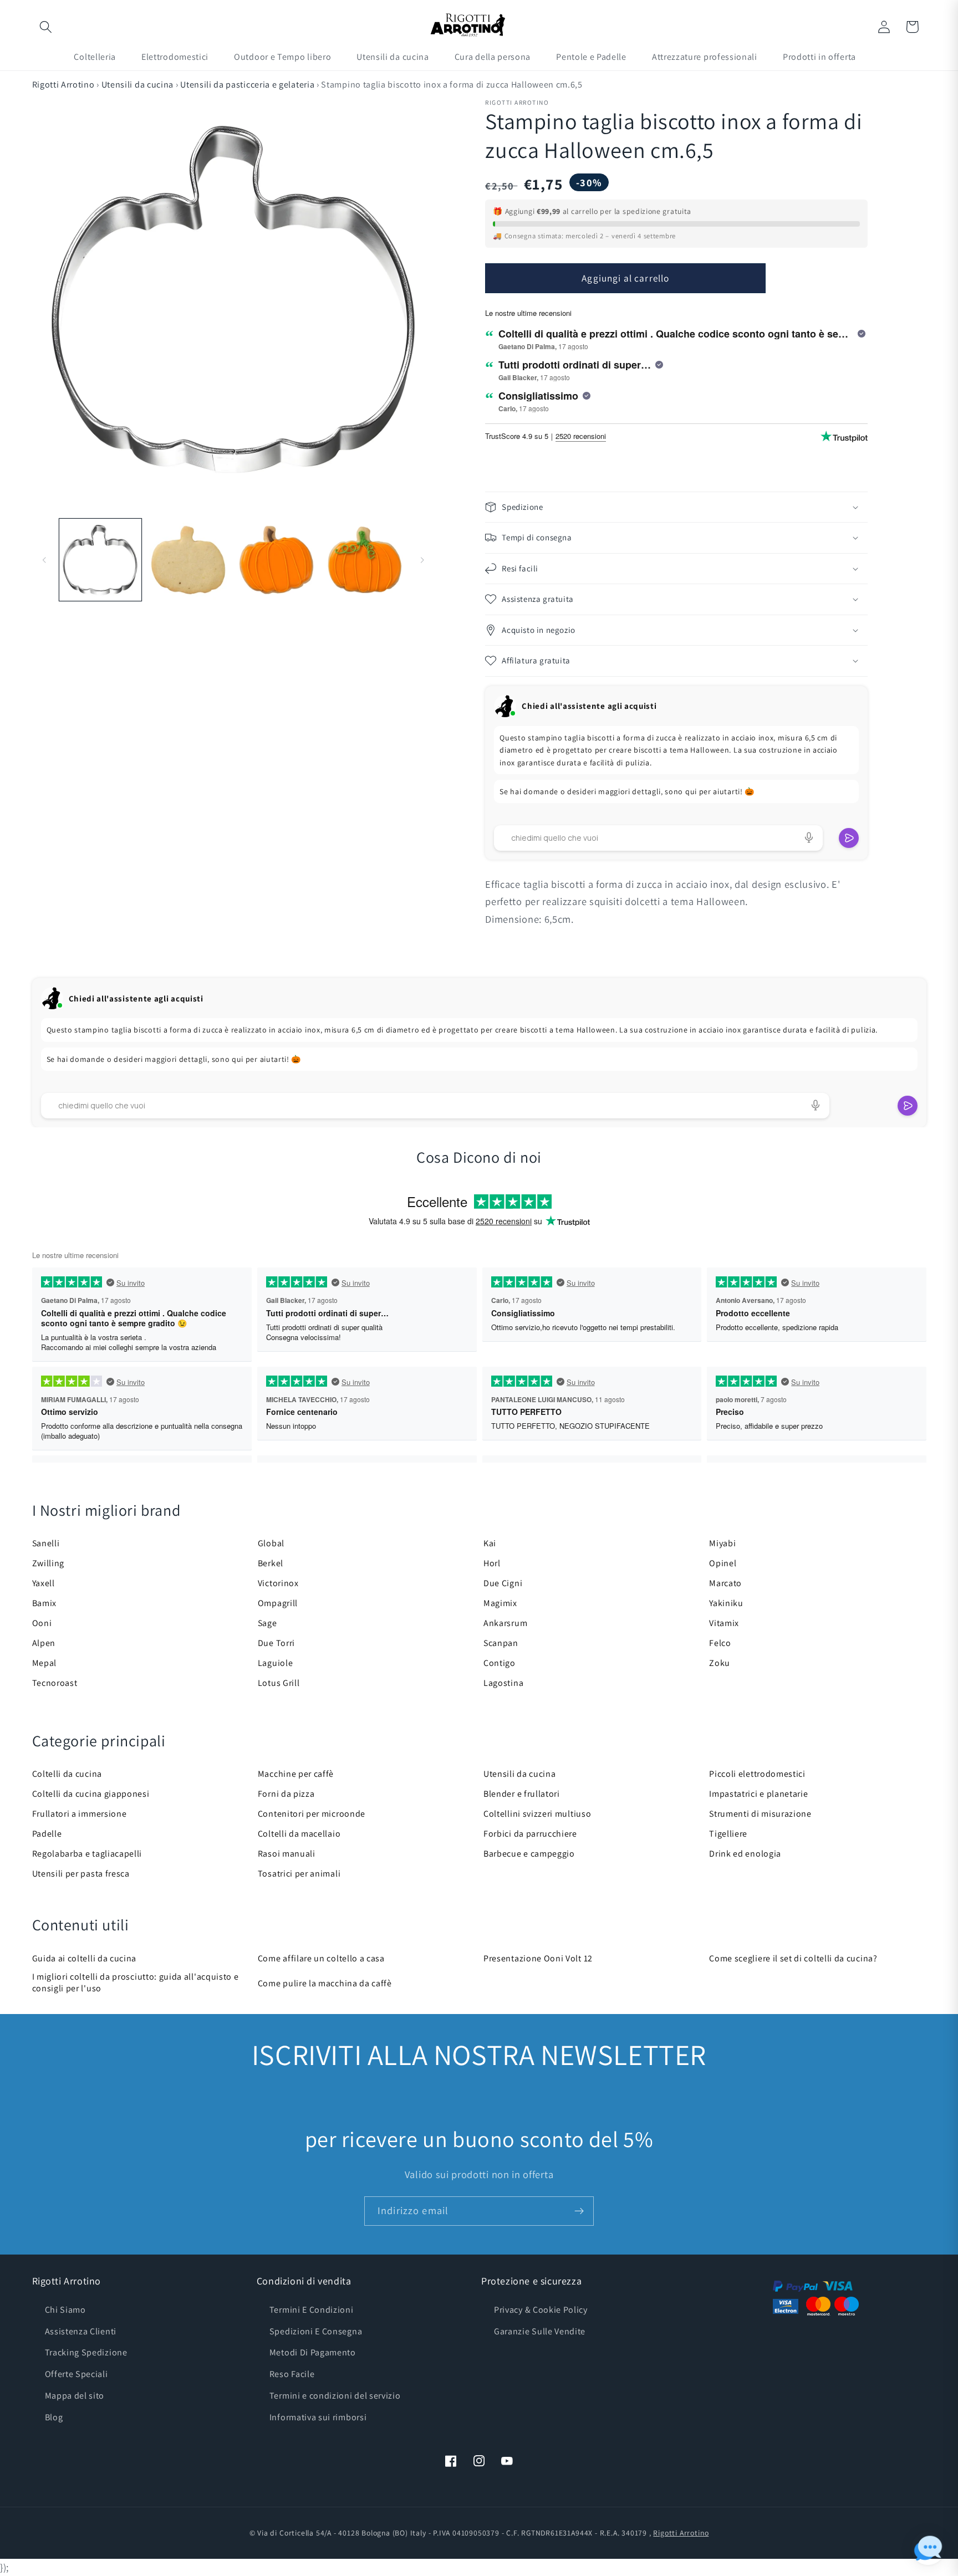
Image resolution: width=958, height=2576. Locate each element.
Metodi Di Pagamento (313, 2352)
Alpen (44, 1643)
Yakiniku (726, 1603)
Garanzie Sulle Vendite (540, 2331)
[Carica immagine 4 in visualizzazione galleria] (365, 560)
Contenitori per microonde (312, 1814)
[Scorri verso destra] (422, 560)
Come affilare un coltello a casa (321, 1958)
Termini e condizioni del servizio (335, 2396)
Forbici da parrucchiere (530, 1834)
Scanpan (501, 1643)
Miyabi (722, 1543)
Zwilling (49, 1563)
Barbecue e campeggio (529, 1854)
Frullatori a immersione (80, 1814)
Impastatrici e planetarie (758, 1794)
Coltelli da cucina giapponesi (91, 1794)
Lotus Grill (279, 1683)
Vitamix (724, 1623)
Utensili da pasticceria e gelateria (248, 85)
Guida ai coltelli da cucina (85, 1958)
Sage (267, 1623)
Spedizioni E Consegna (316, 2331)
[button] (46, 27)
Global (271, 1543)
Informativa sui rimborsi (318, 2417)
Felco (720, 1643)
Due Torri (276, 1643)
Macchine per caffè (296, 1774)
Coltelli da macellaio (299, 1834)
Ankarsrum (505, 1623)
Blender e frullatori (522, 1794)
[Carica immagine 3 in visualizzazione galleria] (276, 560)
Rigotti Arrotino (63, 85)
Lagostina (503, 1683)
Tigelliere (728, 1834)
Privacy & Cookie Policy (541, 2310)
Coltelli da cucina (67, 1774)
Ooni (42, 1623)
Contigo (500, 1663)
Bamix (44, 1603)
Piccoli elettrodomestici (757, 1774)
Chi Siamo (65, 2310)
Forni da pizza (286, 1794)
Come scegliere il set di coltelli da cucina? (793, 1958)
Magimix (500, 1603)
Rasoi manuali (287, 1854)
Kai (490, 1543)
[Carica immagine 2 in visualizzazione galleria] (188, 560)
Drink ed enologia (745, 1854)
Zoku (720, 1663)
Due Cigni (503, 1583)
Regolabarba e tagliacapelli (87, 1854)
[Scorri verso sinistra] (44, 560)
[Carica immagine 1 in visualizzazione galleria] (100, 560)
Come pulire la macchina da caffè (325, 1983)
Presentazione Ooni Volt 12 (538, 1958)
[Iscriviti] (579, 2211)
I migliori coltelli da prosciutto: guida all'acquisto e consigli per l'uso (136, 1982)
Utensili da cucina (137, 85)
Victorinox (278, 1583)
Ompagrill (278, 1603)
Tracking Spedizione (86, 2352)
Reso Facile (292, 2374)
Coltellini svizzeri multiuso (537, 1814)
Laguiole (276, 1663)
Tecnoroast (55, 1683)
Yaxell (44, 1583)
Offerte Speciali (77, 2374)
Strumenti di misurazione (760, 1814)
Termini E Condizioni (312, 2310)
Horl (492, 1563)
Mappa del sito (75, 2396)
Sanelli (46, 1543)
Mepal (44, 1663)
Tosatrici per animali (299, 1874)
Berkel (271, 1563)
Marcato (725, 1583)
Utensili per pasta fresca (81, 1874)
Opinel (723, 1563)
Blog (54, 2417)
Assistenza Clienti (81, 2331)
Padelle (47, 1834)
